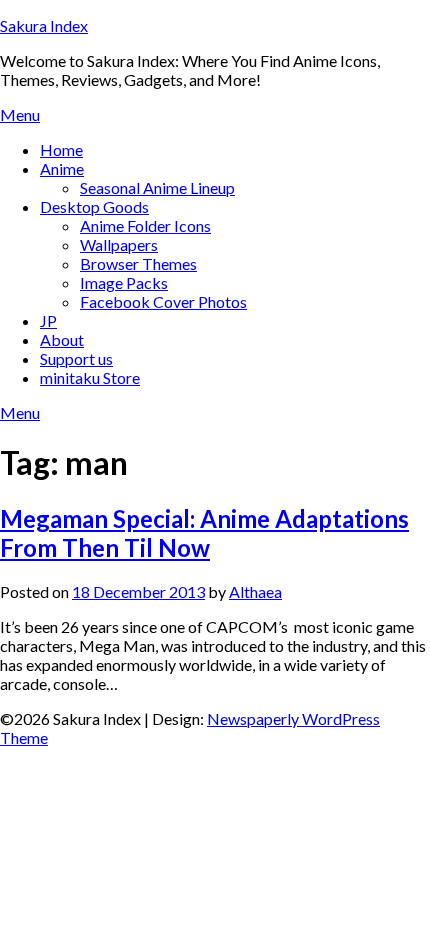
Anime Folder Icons (145, 225)
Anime (62, 168)
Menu (20, 114)
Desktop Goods (94, 206)
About (62, 339)
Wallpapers (119, 244)
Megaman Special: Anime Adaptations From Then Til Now (204, 533)
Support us (76, 358)
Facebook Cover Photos (163, 301)
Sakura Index (44, 25)
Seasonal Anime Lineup (157, 187)
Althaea (255, 591)
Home (61, 149)
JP (48, 320)
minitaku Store (90, 377)
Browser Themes (138, 263)
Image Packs (124, 282)
